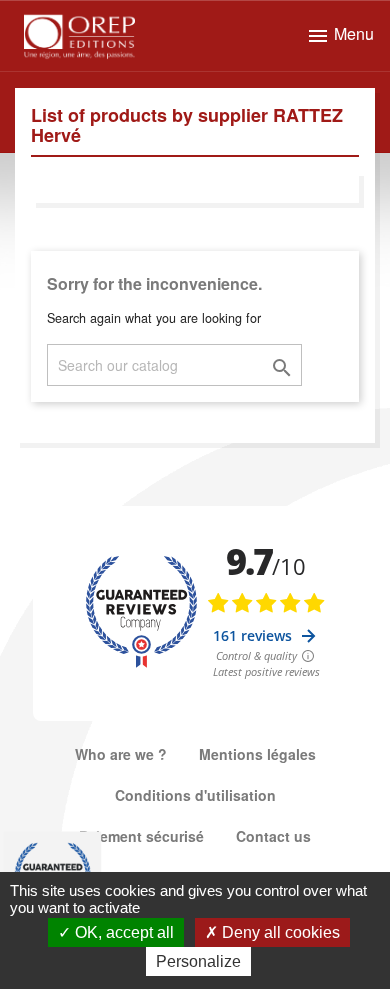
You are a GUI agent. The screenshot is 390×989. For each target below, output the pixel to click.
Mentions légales (257, 754)
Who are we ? (121, 754)
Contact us (273, 836)
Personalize (198, 961)
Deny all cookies (279, 932)
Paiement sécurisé (141, 836)
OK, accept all (122, 932)
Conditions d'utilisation (195, 795)
